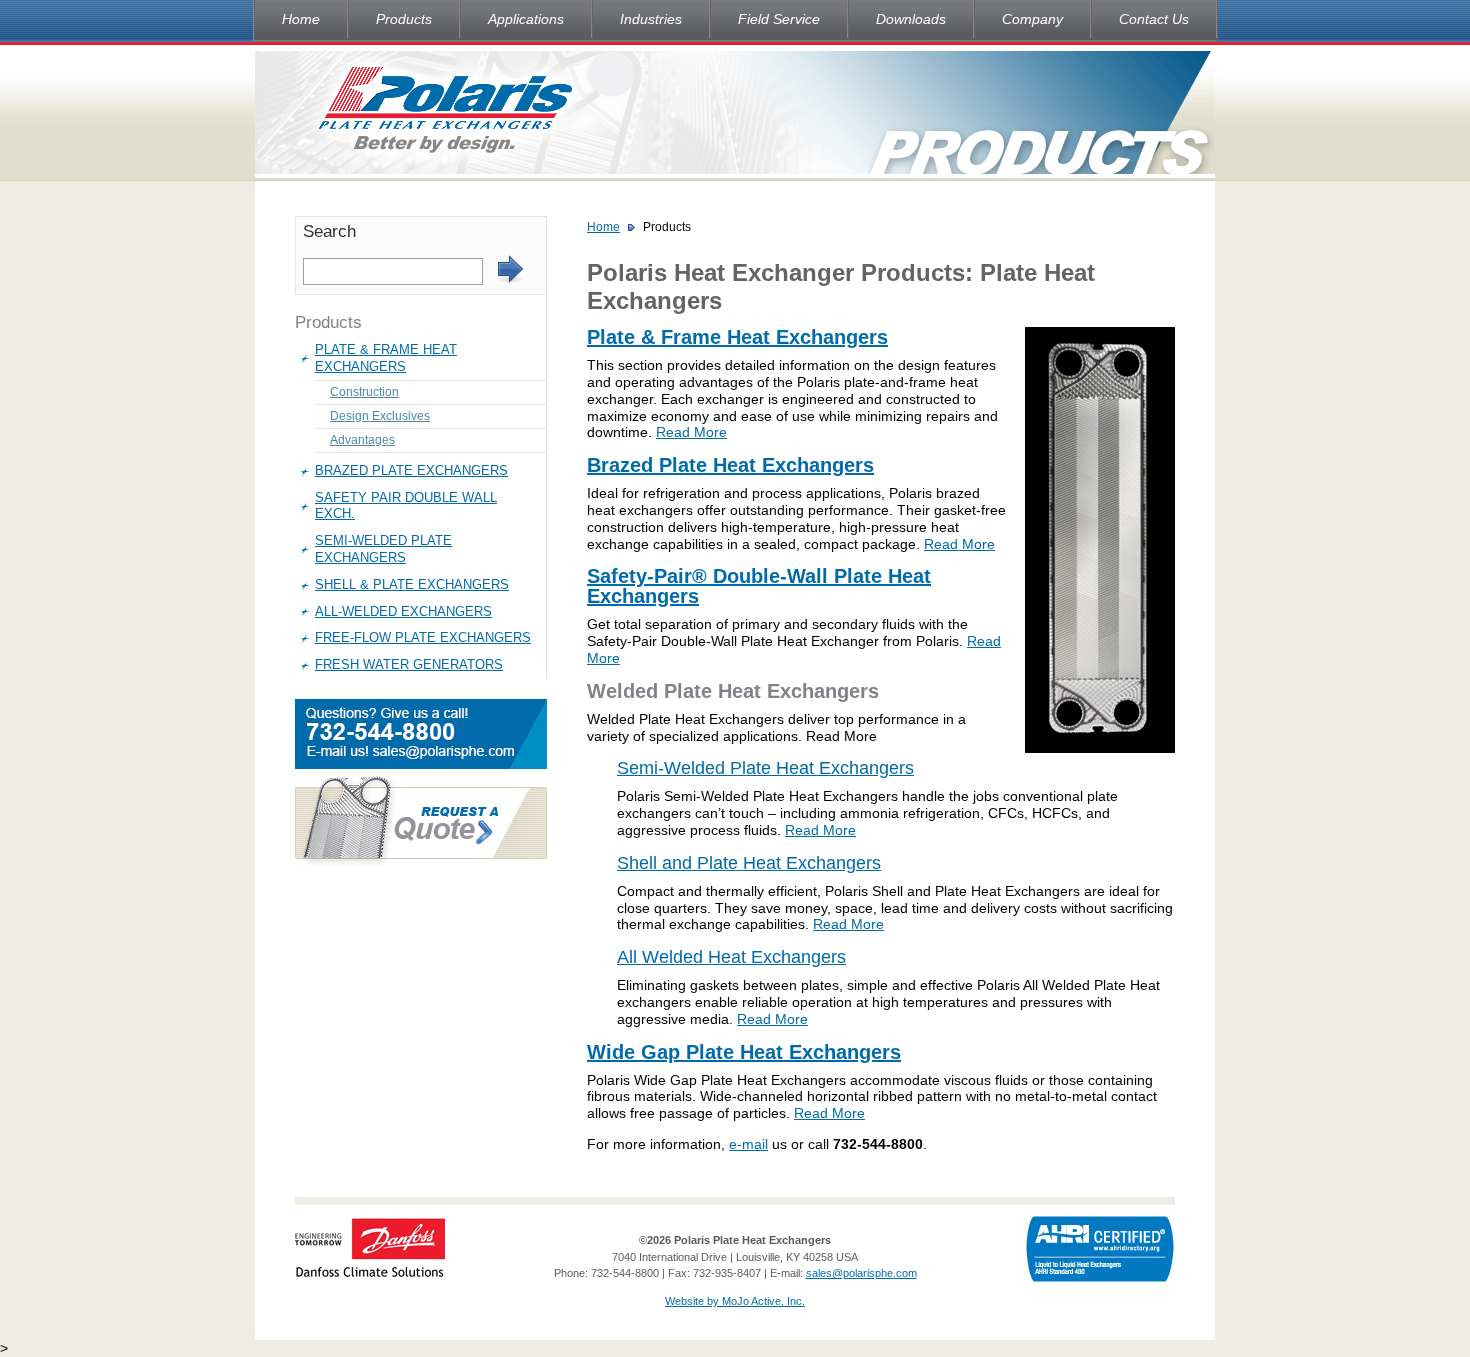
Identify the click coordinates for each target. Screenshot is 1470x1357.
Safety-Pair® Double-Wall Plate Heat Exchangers (759, 586)
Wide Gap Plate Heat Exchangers (744, 1052)
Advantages (362, 440)
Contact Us (1154, 19)
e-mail (748, 1144)
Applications (526, 19)
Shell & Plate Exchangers (412, 584)
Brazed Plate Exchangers (411, 470)
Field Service (779, 19)
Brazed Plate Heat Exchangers (730, 465)
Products (404, 19)
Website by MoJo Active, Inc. (735, 1301)
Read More (691, 432)
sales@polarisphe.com (861, 1273)
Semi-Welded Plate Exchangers (383, 549)
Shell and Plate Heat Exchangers (749, 863)
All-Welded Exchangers (403, 611)
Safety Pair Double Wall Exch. (406, 506)
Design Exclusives (380, 416)
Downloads (911, 19)
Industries (651, 19)
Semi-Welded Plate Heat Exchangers (765, 768)
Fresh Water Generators (409, 664)
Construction (364, 392)
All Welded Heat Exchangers (731, 957)
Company (1032, 19)
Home (301, 19)
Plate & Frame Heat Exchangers (386, 358)
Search (329, 231)
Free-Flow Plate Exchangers (423, 637)
